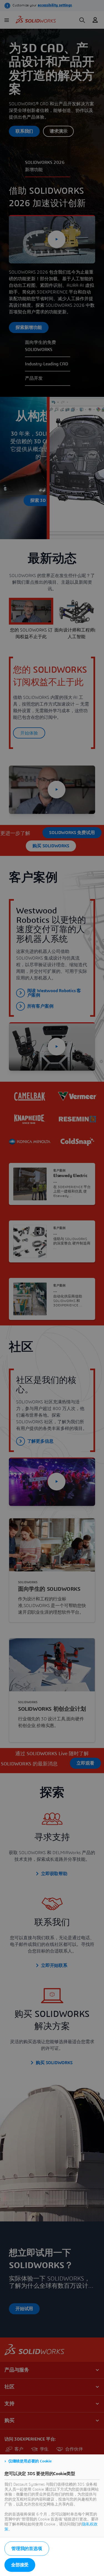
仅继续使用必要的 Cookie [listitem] (30, 2461)
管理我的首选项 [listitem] (27, 2549)
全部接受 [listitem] (20, 2565)
